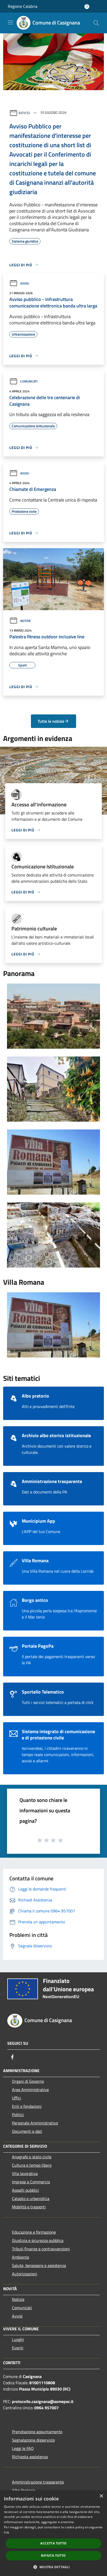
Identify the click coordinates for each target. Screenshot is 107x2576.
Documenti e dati (27, 2131)
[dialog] (53, 2533)
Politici (18, 2115)
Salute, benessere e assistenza (39, 2265)
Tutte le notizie (51, 721)
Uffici (16, 2098)
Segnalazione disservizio (33, 2440)
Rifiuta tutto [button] (53, 2556)
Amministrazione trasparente (38, 2482)
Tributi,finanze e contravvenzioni (41, 2249)
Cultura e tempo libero (32, 2165)
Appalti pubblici (25, 2190)
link (6, 2532)
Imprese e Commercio (31, 2182)
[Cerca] (96, 23)
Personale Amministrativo (35, 2123)
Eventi (18, 2348)
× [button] (101, 2496)
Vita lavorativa (25, 2173)
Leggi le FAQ (23, 2448)
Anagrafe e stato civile (32, 2157)
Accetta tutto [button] (53, 2543)
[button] (53, 2567)
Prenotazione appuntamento (37, 2432)
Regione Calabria (23, 6)
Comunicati (29, 381)
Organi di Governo (28, 2081)
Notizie (26, 621)
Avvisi (24, 112)
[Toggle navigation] (10, 22)
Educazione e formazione (34, 2232)
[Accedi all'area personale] (87, 7)
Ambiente (21, 2257)
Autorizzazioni (25, 2274)
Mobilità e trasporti (29, 2207)
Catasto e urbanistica (31, 2198)
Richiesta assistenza (30, 2457)
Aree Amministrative (30, 2090)
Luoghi (18, 2339)
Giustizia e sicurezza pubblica (38, 2240)
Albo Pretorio (24, 2490)
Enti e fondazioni (27, 2106)
